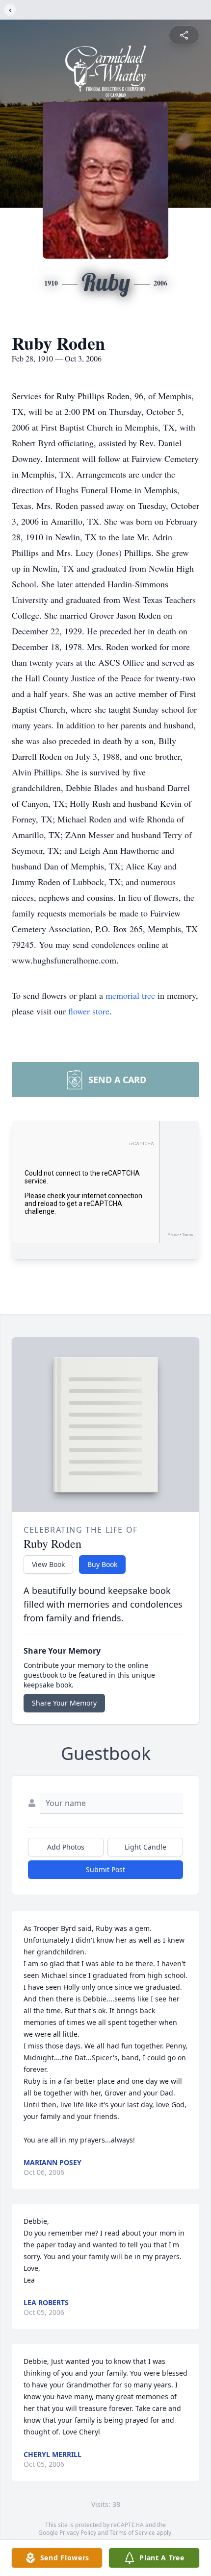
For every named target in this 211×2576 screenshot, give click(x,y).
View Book (48, 1564)
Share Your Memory (64, 1703)
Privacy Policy (78, 2533)
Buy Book (102, 1564)
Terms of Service (132, 2533)
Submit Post (105, 1869)
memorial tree (130, 995)
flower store (89, 1011)
